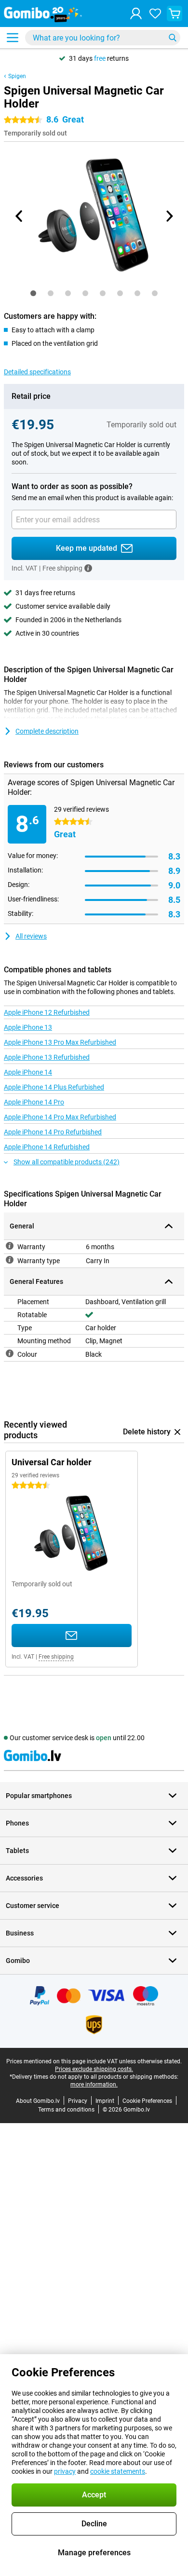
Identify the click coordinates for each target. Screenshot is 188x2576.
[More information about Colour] (10, 1353)
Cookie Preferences (147, 2101)
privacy (65, 2471)
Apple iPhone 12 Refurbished (47, 1012)
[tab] (33, 293)
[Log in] (136, 14)
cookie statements (118, 2471)
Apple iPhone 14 (28, 1072)
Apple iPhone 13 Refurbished (47, 1057)
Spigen (17, 76)
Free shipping (56, 1657)
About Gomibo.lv (38, 2101)
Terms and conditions (66, 2110)
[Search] (173, 38)
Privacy (78, 2101)
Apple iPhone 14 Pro (34, 1102)
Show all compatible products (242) (67, 1162)
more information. (94, 2085)
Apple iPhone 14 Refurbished (47, 1147)
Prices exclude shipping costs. (94, 2069)
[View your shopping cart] (175, 14)
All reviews (31, 936)
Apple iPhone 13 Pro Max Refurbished (60, 1042)
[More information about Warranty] (10, 1246)
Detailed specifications (37, 372)
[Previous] (19, 216)
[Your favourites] (155, 14)
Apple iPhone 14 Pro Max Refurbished (60, 1117)
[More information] (88, 568)
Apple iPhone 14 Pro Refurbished (53, 1132)
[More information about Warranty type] (10, 1260)
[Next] (169, 216)
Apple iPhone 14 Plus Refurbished (54, 1087)
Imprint (105, 2101)
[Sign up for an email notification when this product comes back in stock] (72, 1636)
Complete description (47, 731)
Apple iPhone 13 (28, 1027)
